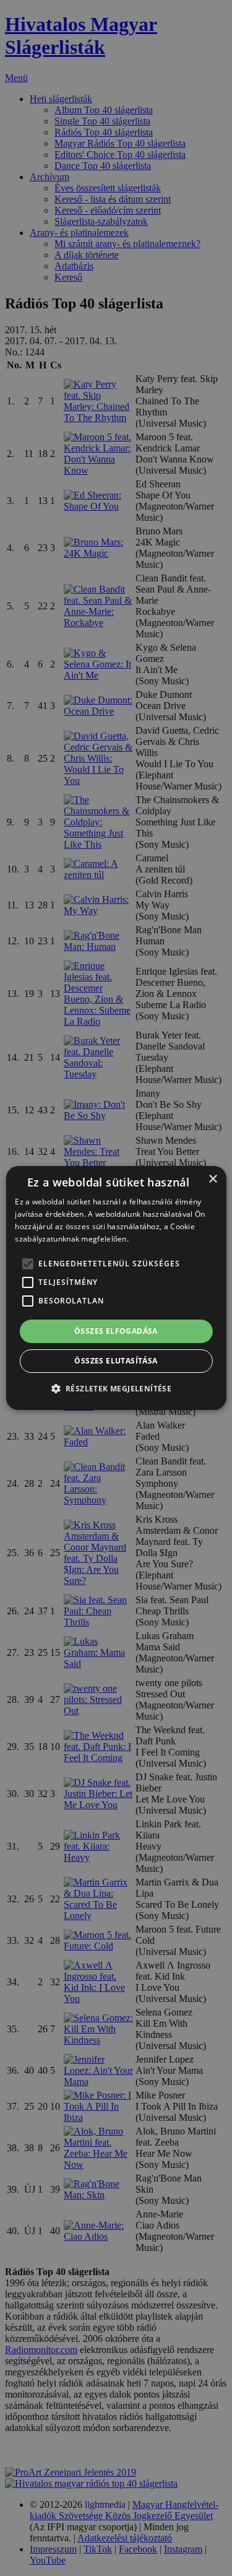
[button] (116, 1388)
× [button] (213, 1179)
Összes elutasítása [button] (116, 1361)
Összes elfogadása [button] (116, 1331)
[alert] (116, 1288)
